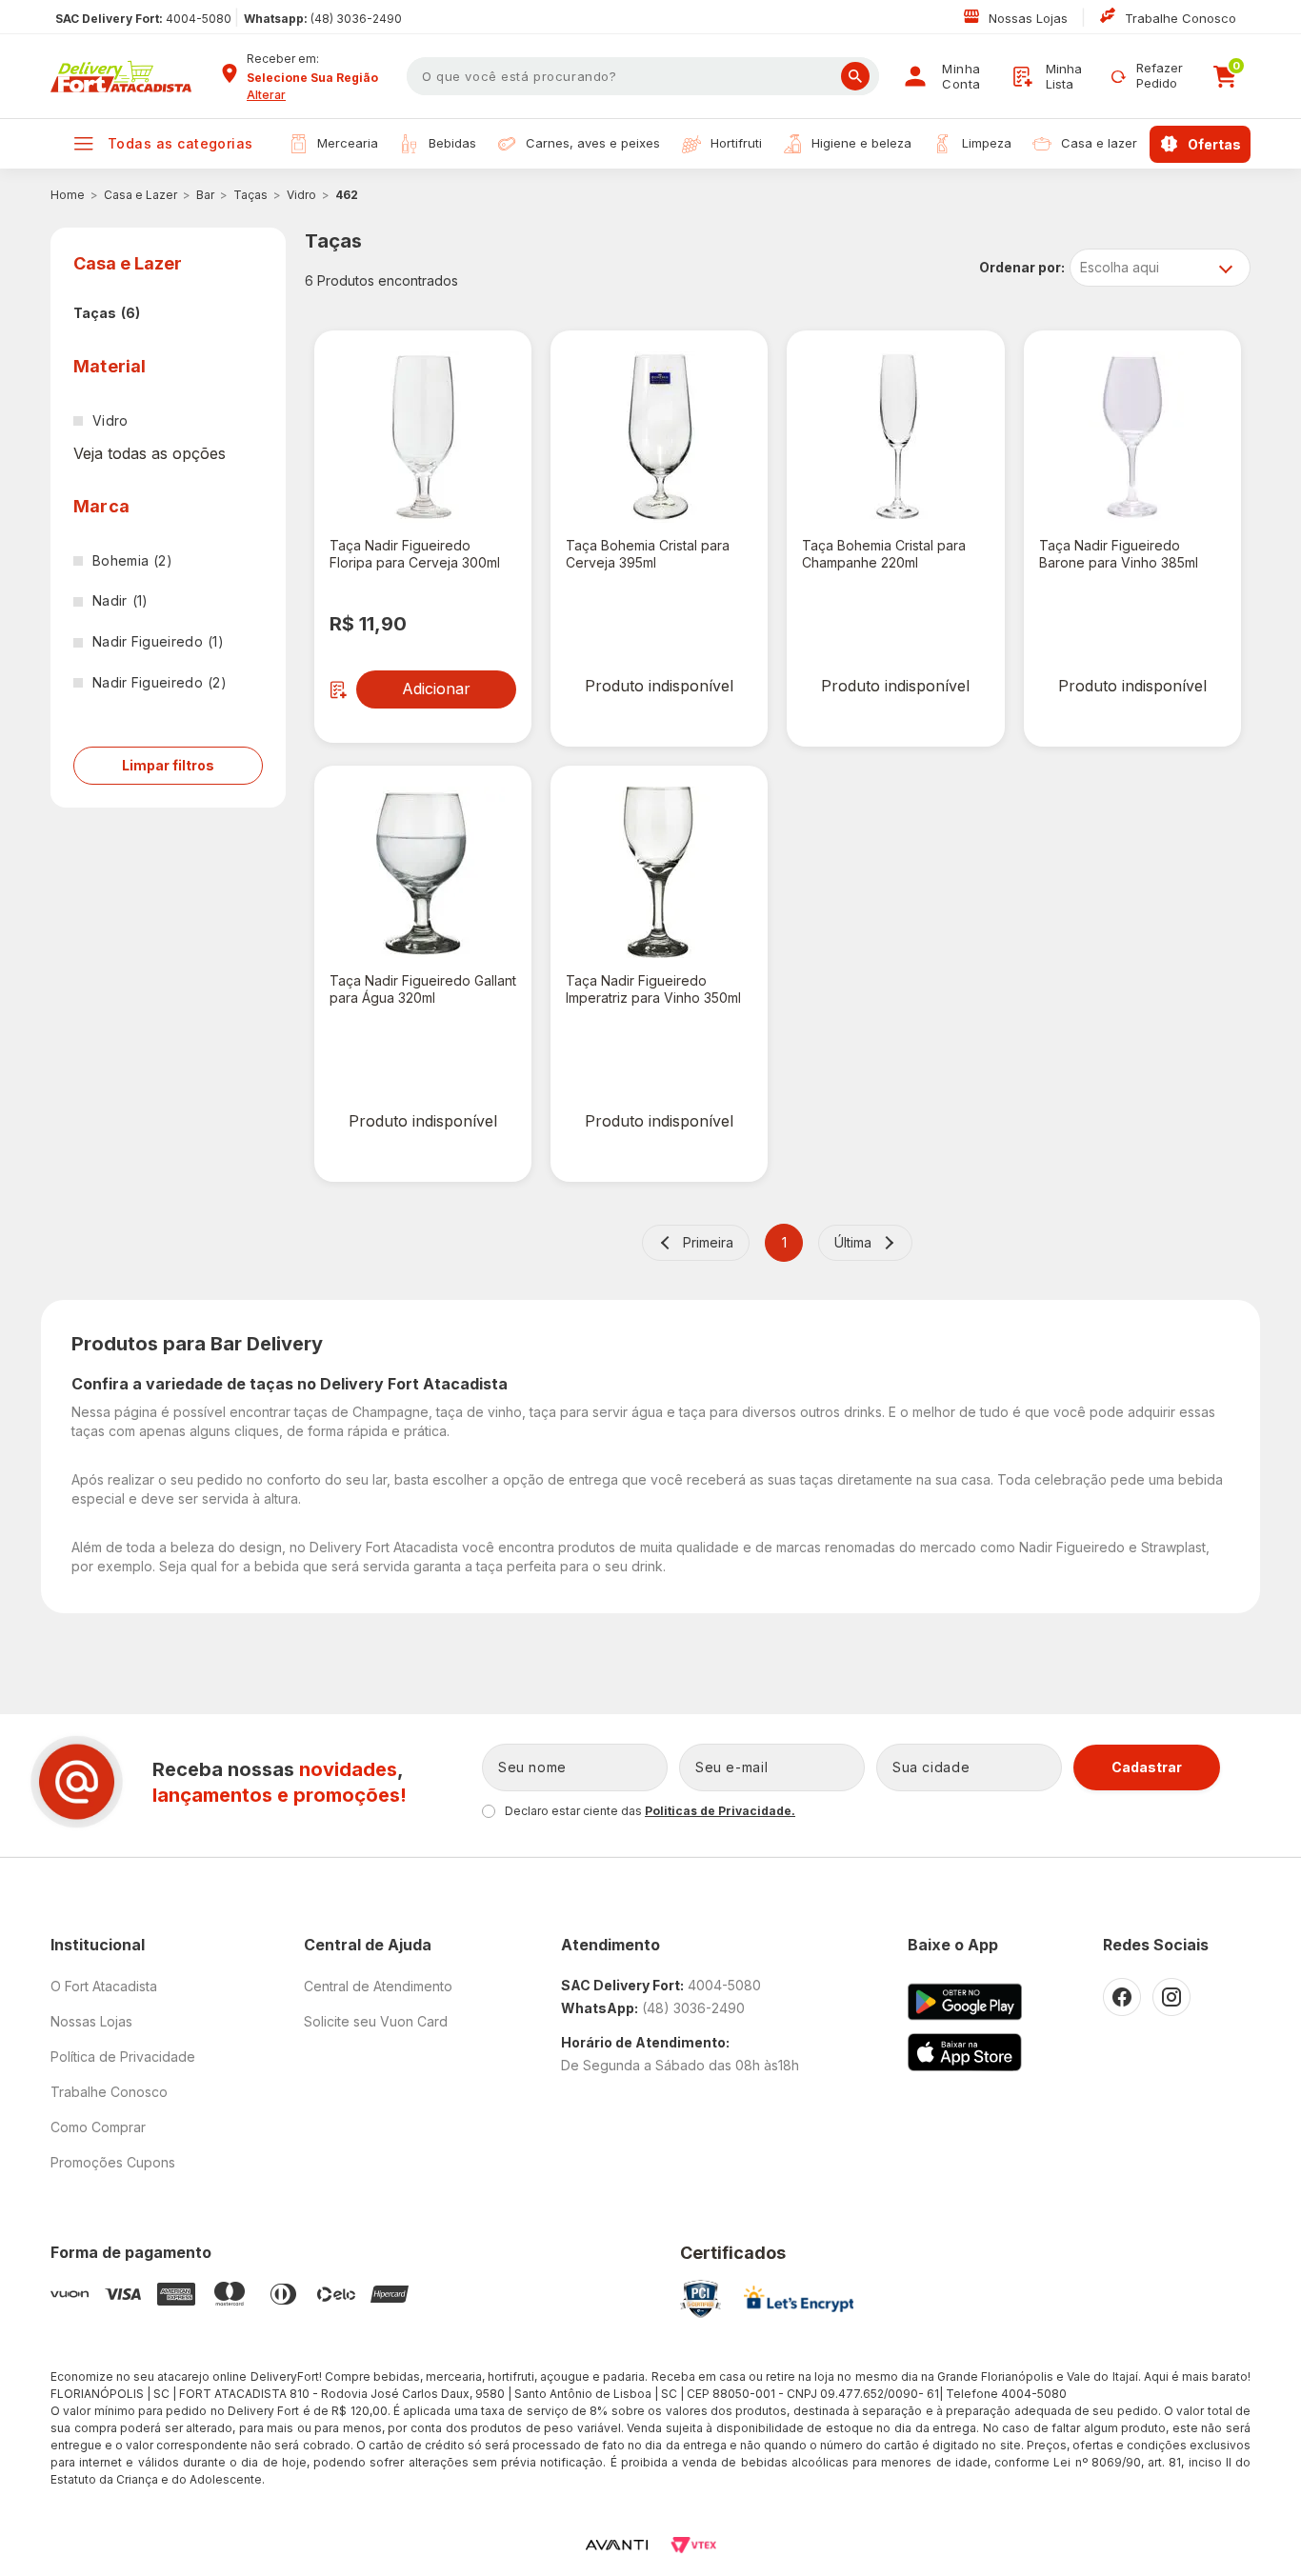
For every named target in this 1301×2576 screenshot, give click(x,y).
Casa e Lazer (140, 195)
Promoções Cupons (113, 2162)
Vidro (301, 195)
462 (347, 195)
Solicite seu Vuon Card (376, 2021)
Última (853, 1242)
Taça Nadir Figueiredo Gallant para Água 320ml (423, 989)
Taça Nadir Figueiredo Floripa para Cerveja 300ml (415, 554)
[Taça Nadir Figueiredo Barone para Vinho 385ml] (1132, 437)
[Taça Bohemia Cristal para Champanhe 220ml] (895, 437)
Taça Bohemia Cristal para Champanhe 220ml (884, 554)
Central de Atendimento (378, 1986)
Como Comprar (98, 2127)
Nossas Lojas (1030, 18)
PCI (701, 2299)
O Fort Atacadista (104, 1986)
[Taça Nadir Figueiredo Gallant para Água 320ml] (423, 872)
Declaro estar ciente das (650, 1811)
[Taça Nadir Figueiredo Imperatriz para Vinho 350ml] (659, 872)
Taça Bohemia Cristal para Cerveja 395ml (648, 554)
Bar (205, 195)
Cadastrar (1147, 1767)
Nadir (120, 600)
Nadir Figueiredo (158, 641)
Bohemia (132, 560)
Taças (250, 195)
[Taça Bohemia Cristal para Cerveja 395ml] (659, 437)
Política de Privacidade (123, 2057)
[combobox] (320, 78)
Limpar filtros (168, 765)
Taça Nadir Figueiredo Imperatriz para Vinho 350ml (653, 989)
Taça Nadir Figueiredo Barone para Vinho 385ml (1119, 554)
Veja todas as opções (150, 453)
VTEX (693, 2545)
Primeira (708, 1242)
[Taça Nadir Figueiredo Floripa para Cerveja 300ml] (423, 437)
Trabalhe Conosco (1181, 18)
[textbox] (643, 76)
